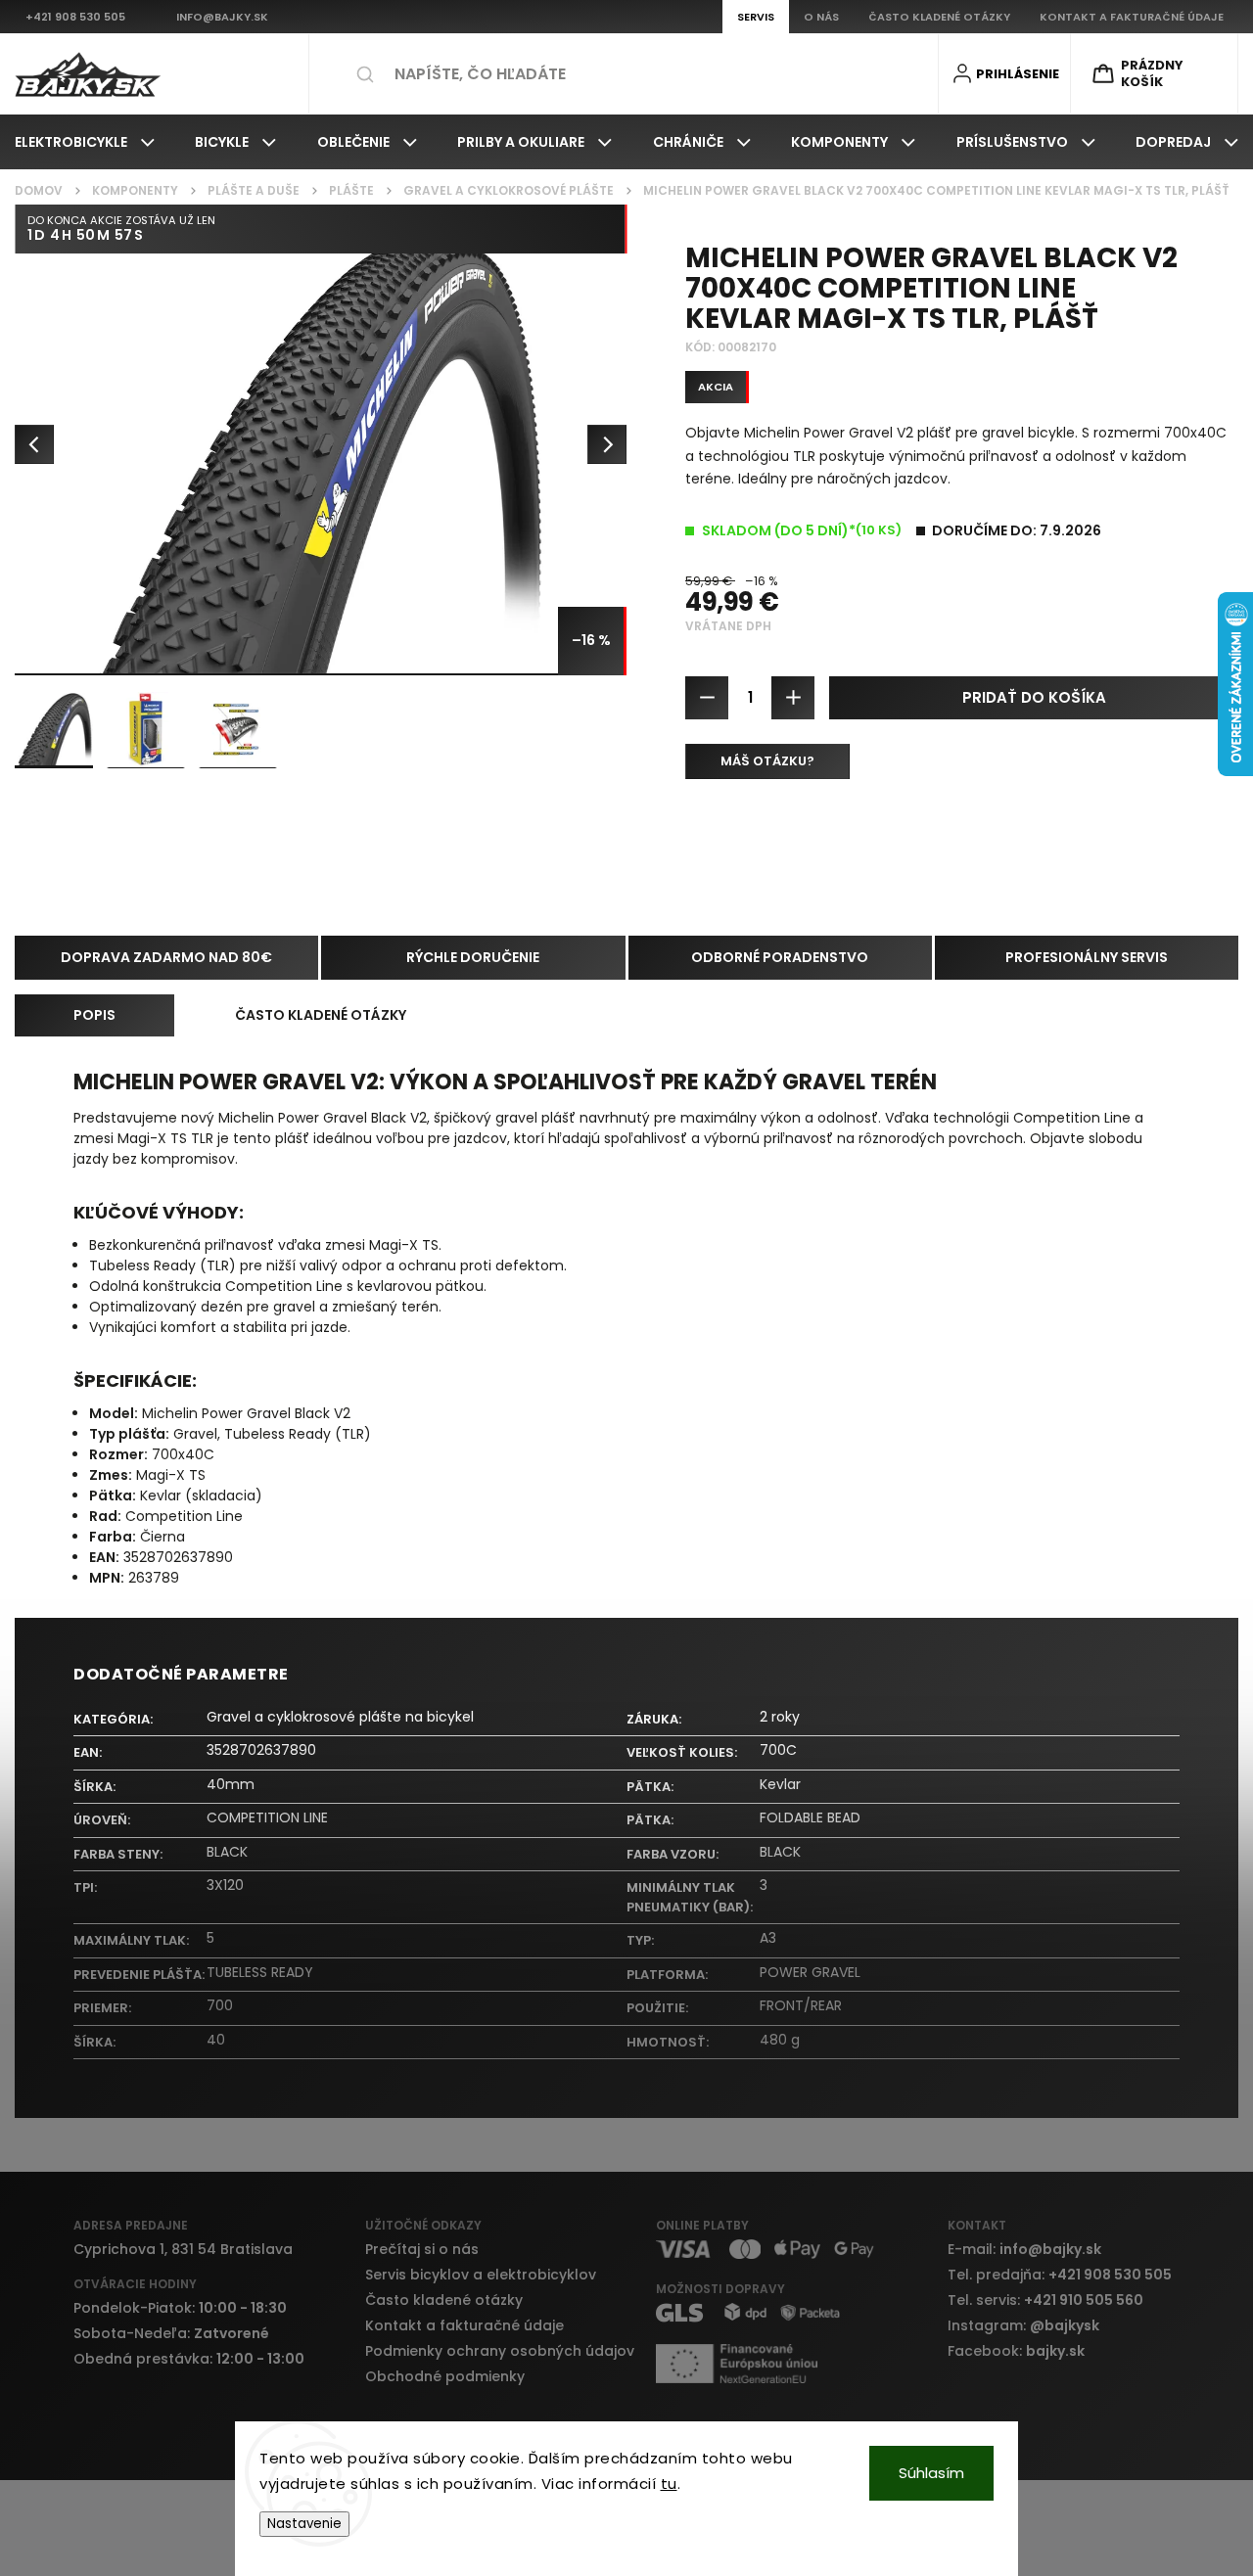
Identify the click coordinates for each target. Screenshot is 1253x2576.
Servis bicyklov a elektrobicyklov (481, 2275)
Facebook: (1016, 2351)
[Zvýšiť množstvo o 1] (793, 698)
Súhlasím (931, 2473)
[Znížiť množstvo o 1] (707, 698)
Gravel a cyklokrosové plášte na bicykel (340, 1717)
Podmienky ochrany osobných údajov (500, 2351)
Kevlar (780, 1784)
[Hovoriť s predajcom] (767, 761)
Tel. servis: (1045, 2300)
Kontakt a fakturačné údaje (464, 2325)
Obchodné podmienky (445, 2376)
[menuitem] (85, 142)
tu (669, 2484)
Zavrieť (1201, 834)
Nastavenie (304, 2524)
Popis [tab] (94, 1015)
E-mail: (1024, 2249)
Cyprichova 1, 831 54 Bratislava (183, 2249)
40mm (231, 1784)
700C (778, 1750)
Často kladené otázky (444, 2300)
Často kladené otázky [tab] (321, 1015)
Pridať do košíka (1034, 697)
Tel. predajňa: (1060, 2275)
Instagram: (1023, 2325)
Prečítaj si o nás (422, 2249)
